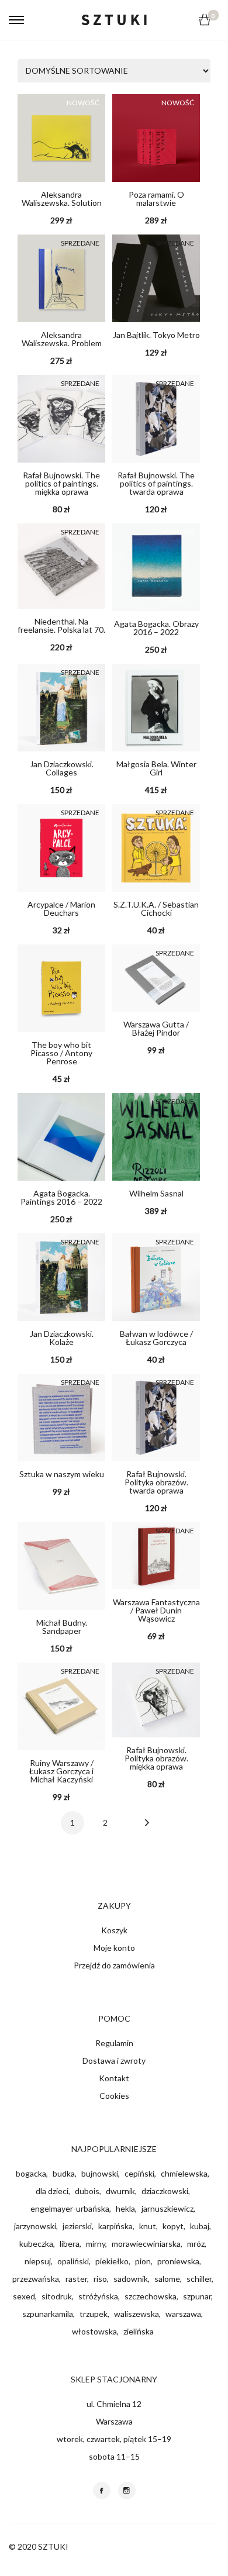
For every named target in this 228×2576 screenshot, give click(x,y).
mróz (196, 2244)
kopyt (173, 2226)
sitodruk (57, 2296)
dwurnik (120, 2191)
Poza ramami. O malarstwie (156, 199)
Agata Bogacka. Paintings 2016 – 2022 (61, 1197)
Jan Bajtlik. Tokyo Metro (156, 335)
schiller (199, 2279)
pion (143, 2261)
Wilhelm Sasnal (156, 1193)
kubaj (200, 2226)
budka (64, 2173)
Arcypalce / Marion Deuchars (61, 908)
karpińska (115, 2226)
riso (100, 2279)
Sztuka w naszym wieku (62, 1474)
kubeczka (36, 2244)
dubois (87, 2191)
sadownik (131, 2279)
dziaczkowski (165, 2191)
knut (148, 2226)
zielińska (139, 2331)
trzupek (94, 2314)
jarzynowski (35, 2226)
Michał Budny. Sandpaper (62, 1627)
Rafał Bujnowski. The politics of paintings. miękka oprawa (61, 483)
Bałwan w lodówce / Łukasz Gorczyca (156, 1338)
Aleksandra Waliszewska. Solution (62, 199)
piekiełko (112, 2261)
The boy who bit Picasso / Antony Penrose (61, 1053)
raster (76, 2279)
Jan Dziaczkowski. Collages (62, 768)
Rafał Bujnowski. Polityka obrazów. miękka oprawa (156, 1758)
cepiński (139, 2173)
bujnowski (100, 2173)
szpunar (197, 2296)
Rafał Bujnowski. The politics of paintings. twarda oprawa (156, 483)
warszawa (183, 2314)
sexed (24, 2296)
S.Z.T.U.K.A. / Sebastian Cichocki (156, 908)
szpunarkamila (48, 2314)
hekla (125, 2208)
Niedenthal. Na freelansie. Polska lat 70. (61, 625)
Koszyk (114, 1930)
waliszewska (137, 2314)
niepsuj (38, 2261)
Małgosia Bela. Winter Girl (156, 768)
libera (70, 2244)
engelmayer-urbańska (70, 2208)
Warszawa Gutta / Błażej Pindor (156, 1028)
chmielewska (184, 2173)
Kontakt (114, 2078)
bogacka (31, 2173)
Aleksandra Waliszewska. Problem (62, 339)
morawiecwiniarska (146, 2244)
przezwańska (36, 2279)
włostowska (94, 2331)
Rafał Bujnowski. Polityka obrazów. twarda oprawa (156, 1482)
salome (167, 2279)
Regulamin (114, 2043)
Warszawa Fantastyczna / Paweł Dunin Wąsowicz (156, 1610)
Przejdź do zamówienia (114, 1965)
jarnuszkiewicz (167, 2208)
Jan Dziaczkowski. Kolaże (62, 1338)
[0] (205, 20)
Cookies (114, 2096)
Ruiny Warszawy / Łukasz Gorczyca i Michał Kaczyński (61, 1771)
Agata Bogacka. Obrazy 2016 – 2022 (156, 628)
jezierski (77, 2226)
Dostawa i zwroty (114, 2061)
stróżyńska (98, 2296)
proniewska (178, 2261)
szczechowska (151, 2296)
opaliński (73, 2261)
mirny (96, 2244)
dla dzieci (52, 2191)
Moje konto (114, 1948)
